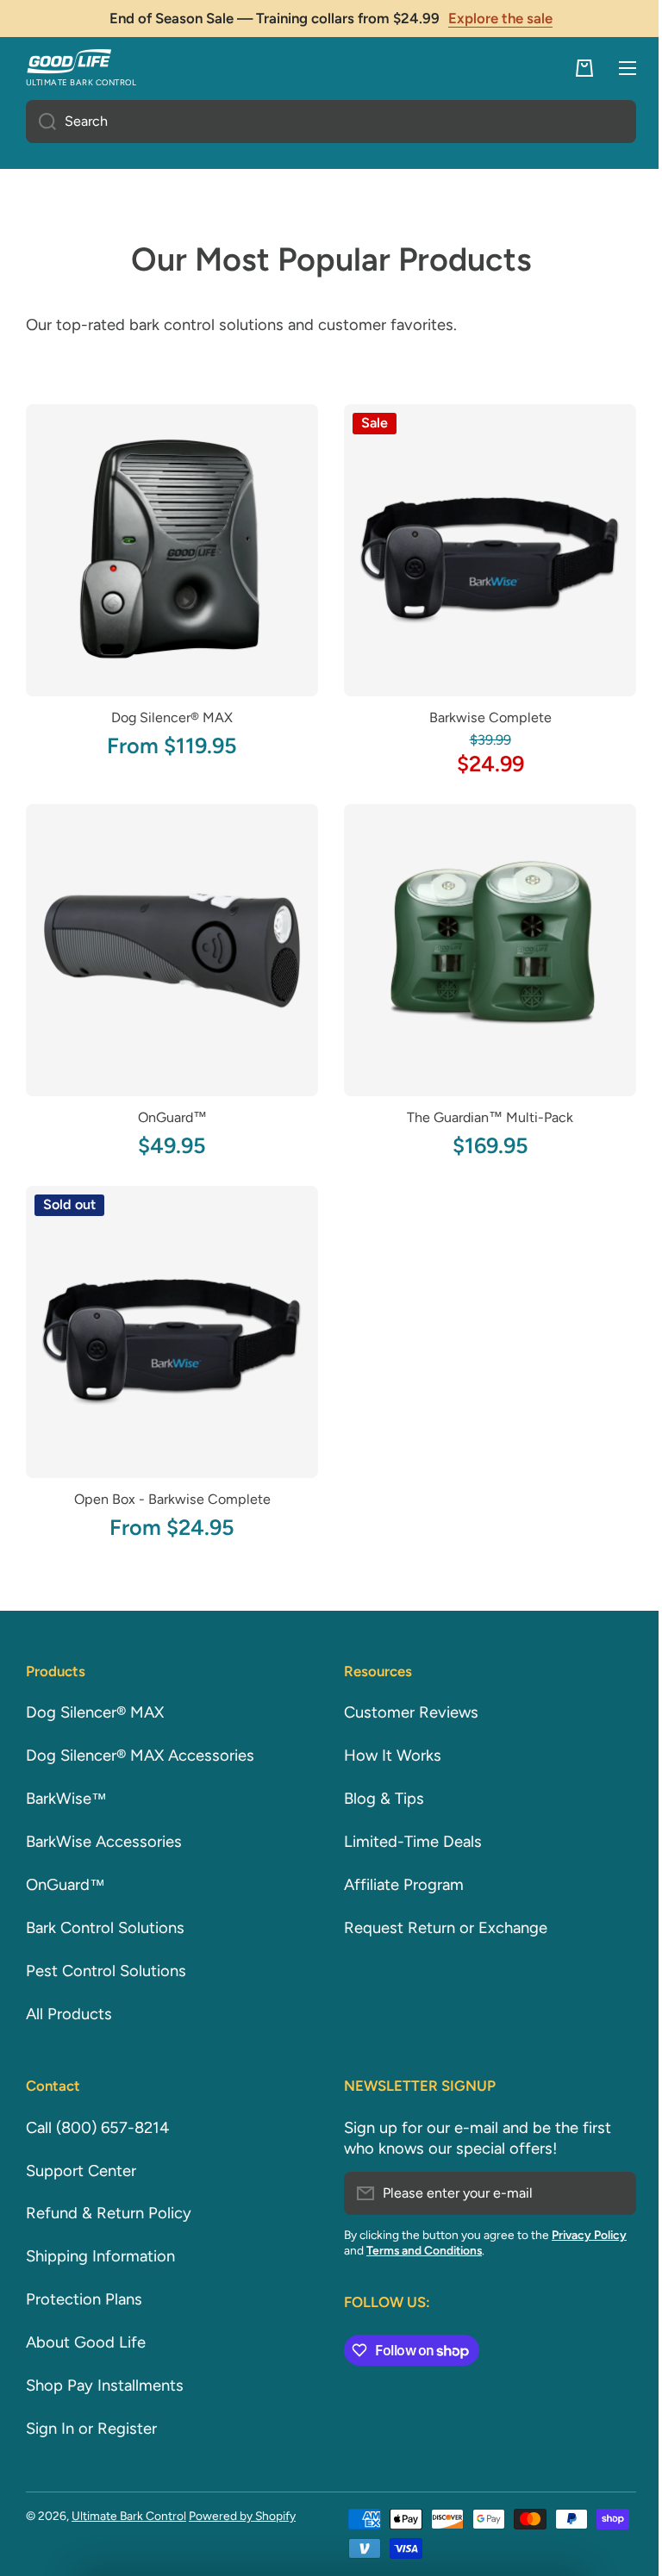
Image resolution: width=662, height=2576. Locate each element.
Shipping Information (100, 2256)
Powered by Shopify (242, 2516)
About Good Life (86, 2342)
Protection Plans (84, 2299)
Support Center (81, 2171)
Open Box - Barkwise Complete (169, 1479)
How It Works (387, 1756)
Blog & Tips (378, 1799)
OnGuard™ (169, 1104)
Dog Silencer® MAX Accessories (140, 1756)
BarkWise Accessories (104, 1842)
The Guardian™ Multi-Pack (481, 1104)
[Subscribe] (602, 2193)
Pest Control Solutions (106, 1971)
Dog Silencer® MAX (169, 711)
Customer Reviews (405, 1712)
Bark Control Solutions (105, 1928)
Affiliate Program (398, 1885)
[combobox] (325, 122)
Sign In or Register (91, 2429)
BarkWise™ (66, 1799)
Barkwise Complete (480, 711)
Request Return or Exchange (440, 1928)
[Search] (41, 122)
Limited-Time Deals (407, 1842)
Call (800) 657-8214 (97, 2128)
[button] (571, 68)
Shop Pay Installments (105, 2386)
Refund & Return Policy (109, 2213)
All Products (69, 2014)
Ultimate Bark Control (129, 2516)
